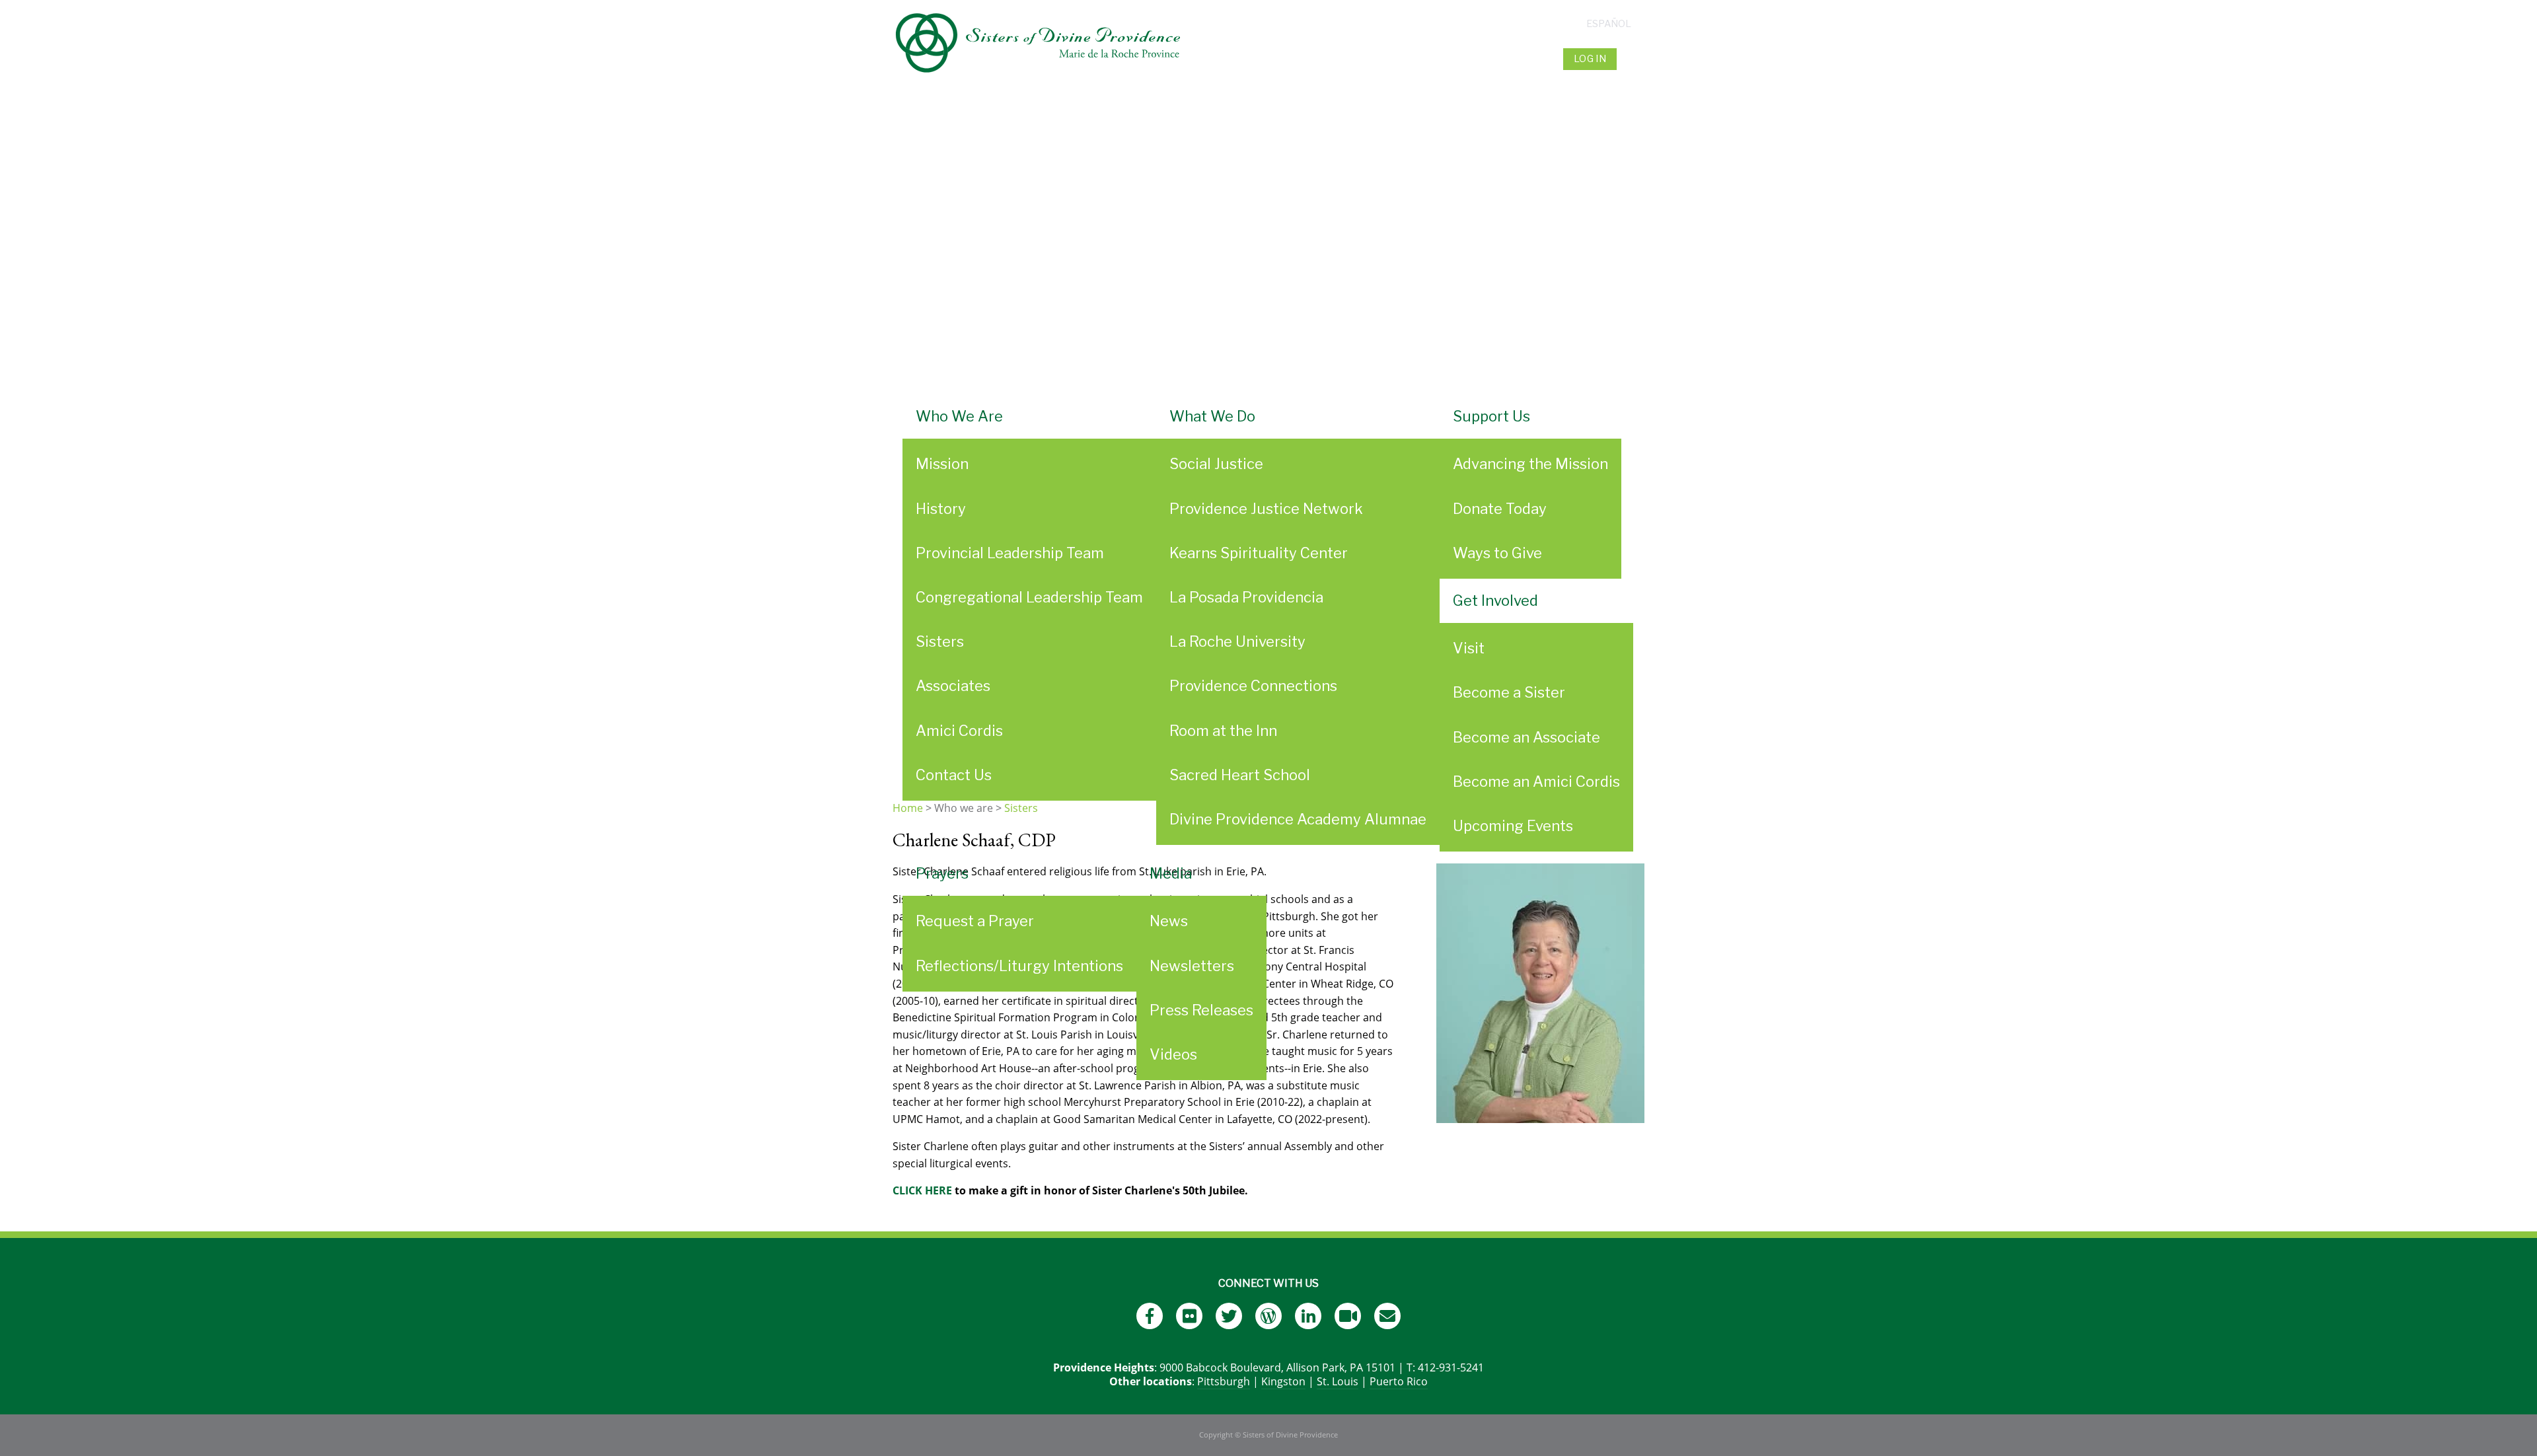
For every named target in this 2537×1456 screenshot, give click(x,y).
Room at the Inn (1223, 731)
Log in (1590, 59)
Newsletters (1192, 966)
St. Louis (1338, 1381)
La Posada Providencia (1246, 597)
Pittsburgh (1224, 1381)
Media (1171, 873)
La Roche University (1237, 641)
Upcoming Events (1513, 826)
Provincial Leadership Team (1010, 553)
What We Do (1212, 416)
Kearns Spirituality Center (1259, 553)
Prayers (942, 873)
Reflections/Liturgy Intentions (1019, 966)
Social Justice (1216, 464)
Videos (1173, 1054)
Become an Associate (1526, 737)
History (941, 509)
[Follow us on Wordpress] (1268, 1316)
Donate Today (1500, 509)
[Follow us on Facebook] (1150, 1316)
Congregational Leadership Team (1029, 597)
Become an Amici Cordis (1536, 782)
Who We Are (959, 416)
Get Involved (1495, 601)
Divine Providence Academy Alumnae (1298, 819)
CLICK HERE (922, 1190)
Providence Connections (1253, 686)
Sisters (940, 641)
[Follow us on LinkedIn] (1308, 1316)
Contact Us (954, 775)
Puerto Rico (1399, 1381)
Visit (1469, 648)
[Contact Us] (1387, 1316)
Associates (953, 686)
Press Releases (1201, 1010)
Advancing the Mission (1530, 464)
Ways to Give (1497, 553)
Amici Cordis (959, 731)
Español (1609, 24)
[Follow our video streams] (1348, 1316)
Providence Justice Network (1266, 509)
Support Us (1491, 416)
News (1169, 921)
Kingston (1283, 1381)
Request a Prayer (975, 921)
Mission (942, 464)
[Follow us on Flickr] (1189, 1316)
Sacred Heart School (1240, 775)
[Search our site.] (1632, 59)
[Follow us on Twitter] (1229, 1316)
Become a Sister (1509, 692)
